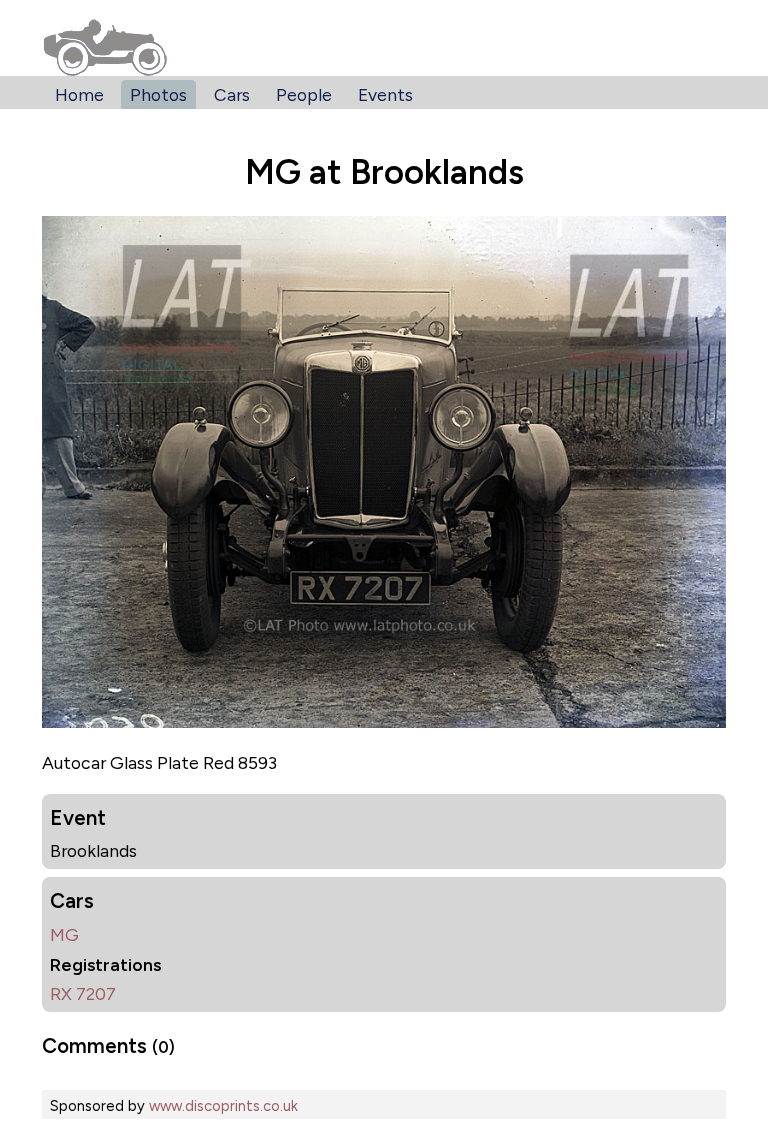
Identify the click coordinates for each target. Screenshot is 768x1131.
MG (64, 934)
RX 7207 (83, 993)
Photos (158, 94)
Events (385, 94)
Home (79, 94)
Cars (232, 94)
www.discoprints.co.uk (223, 1106)
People (304, 94)
